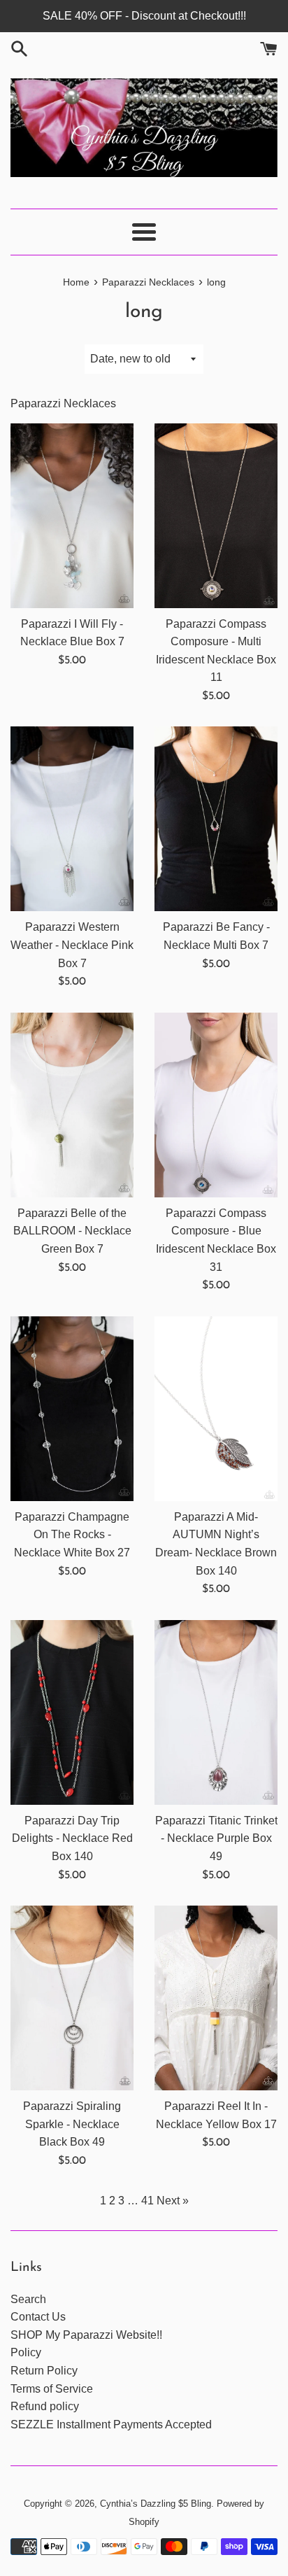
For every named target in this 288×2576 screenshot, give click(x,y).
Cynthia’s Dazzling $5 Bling (156, 2504)
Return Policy (44, 2371)
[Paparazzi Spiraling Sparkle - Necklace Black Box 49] (72, 1998)
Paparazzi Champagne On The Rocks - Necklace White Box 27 (72, 1535)
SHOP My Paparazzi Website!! (86, 2335)
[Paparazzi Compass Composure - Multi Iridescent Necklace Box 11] (216, 516)
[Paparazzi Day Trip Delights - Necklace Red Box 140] (72, 1712)
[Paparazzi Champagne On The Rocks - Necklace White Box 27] (72, 1409)
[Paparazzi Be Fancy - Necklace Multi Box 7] (216, 819)
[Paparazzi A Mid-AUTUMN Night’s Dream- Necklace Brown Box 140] (216, 1409)
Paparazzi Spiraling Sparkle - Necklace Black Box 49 (72, 2124)
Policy (26, 2352)
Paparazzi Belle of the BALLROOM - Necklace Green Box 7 (72, 1231)
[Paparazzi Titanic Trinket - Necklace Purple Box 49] (216, 1712)
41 (147, 2201)
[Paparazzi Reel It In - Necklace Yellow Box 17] (216, 1998)
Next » (173, 2201)
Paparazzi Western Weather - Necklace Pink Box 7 (72, 945)
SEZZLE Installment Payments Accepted (111, 2424)
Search (28, 2299)
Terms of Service (52, 2389)
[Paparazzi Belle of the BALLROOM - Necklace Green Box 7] (72, 1105)
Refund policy (45, 2406)
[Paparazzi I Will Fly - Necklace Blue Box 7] (72, 516)
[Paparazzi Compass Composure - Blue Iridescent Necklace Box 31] (216, 1105)
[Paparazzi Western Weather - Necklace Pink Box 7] (72, 819)
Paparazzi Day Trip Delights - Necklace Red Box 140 (72, 1838)
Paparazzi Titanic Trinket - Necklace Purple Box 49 (216, 1838)
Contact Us (38, 2317)
